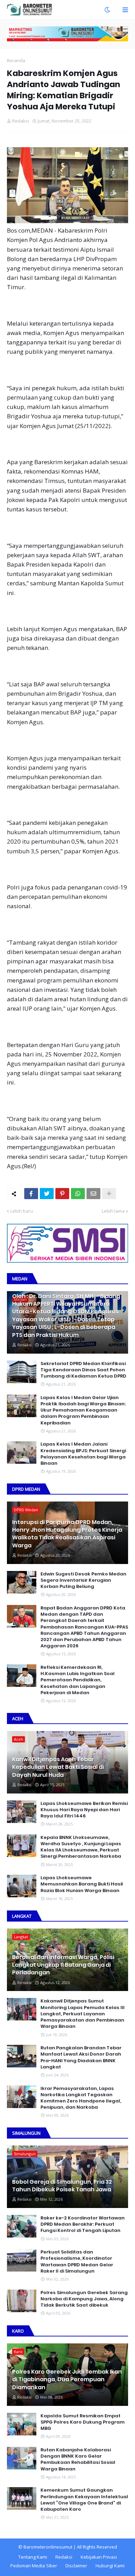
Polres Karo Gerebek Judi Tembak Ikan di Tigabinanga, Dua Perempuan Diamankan (67, 2380)
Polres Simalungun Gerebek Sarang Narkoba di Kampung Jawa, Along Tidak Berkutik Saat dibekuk (84, 2299)
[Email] (93, 1194)
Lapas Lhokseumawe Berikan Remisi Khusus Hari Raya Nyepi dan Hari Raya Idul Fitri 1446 (84, 1810)
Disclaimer (76, 2566)
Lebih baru (22, 1211)
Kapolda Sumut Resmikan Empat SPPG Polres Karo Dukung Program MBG (83, 2422)
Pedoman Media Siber (34, 2566)
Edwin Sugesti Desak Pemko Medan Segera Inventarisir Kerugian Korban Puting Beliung (83, 1580)
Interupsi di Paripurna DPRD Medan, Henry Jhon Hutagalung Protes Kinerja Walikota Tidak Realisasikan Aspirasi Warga (67, 1534)
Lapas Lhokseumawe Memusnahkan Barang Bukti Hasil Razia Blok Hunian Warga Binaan (82, 1884)
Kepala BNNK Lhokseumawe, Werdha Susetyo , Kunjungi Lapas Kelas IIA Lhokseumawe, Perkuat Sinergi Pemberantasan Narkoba (81, 1847)
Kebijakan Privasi (99, 2557)
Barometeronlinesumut (48, 2547)
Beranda (16, 60)
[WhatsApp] (78, 1194)
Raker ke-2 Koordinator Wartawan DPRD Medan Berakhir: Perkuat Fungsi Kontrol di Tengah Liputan (83, 2224)
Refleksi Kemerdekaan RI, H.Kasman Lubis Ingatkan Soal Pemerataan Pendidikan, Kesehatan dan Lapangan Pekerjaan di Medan (78, 1680)
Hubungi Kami (110, 2566)
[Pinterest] (62, 1194)
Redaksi (64, 2557)
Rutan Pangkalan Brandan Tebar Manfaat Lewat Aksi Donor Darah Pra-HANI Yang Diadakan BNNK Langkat (81, 2058)
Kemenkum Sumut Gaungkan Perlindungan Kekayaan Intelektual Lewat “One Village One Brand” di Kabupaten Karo (84, 2500)
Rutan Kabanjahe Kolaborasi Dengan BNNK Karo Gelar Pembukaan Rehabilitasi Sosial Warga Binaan (78, 2460)
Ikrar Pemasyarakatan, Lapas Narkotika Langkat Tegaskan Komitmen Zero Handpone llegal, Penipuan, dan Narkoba (81, 2098)
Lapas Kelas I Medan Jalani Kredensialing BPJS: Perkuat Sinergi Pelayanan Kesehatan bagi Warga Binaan (83, 1454)
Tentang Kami (33, 2557)
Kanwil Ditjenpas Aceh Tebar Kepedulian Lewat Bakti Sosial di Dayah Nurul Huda (58, 1767)
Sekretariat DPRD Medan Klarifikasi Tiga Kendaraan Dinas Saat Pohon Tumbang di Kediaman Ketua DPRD (83, 1370)
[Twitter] (47, 1194)
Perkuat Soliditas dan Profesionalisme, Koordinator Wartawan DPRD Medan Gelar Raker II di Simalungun (77, 2262)
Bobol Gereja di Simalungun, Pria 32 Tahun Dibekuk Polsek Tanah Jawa (62, 2186)
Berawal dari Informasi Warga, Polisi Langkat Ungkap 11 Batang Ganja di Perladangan (63, 1965)
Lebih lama (113, 1211)
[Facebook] (31, 1194)
